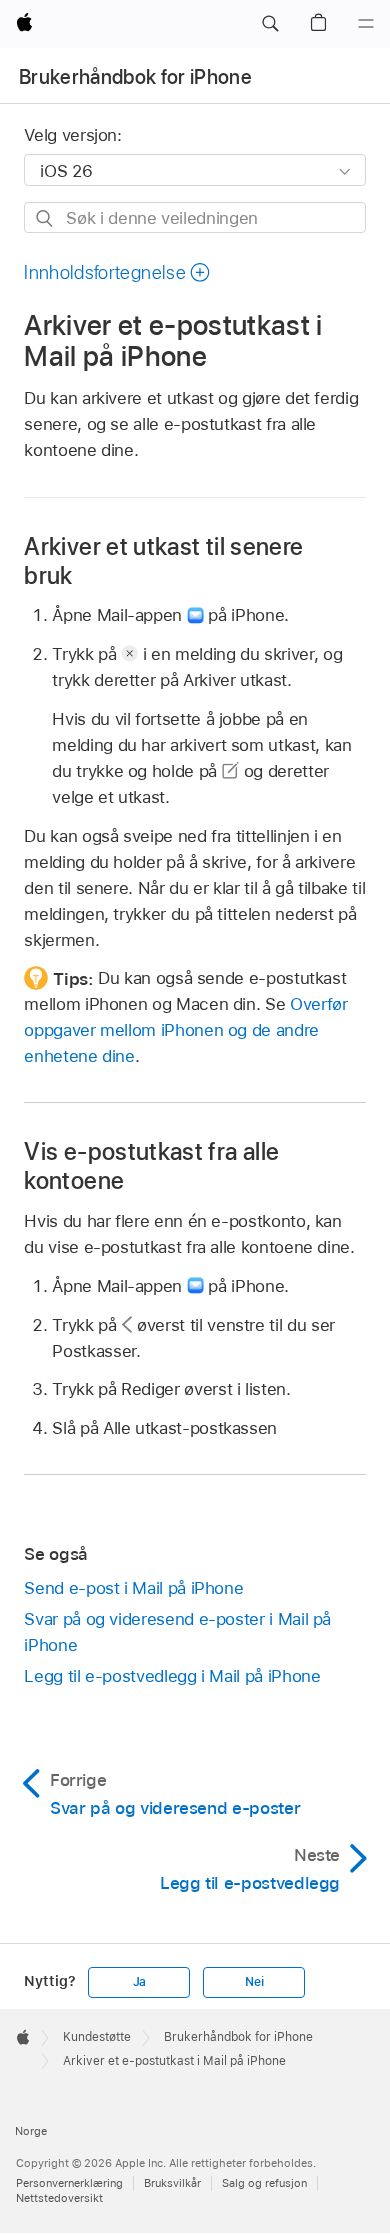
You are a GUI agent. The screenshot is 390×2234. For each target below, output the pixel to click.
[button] (270, 24)
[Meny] (366, 24)
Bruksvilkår (172, 2183)
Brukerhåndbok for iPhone (135, 77)
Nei (254, 1982)
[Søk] (45, 218)
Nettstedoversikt (59, 2198)
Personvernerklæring (69, 2183)
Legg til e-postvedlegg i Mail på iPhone (172, 1676)
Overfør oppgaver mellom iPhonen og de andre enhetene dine (185, 1030)
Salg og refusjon (264, 2183)
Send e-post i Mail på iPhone (133, 1588)
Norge (31, 2131)
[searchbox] (194, 217)
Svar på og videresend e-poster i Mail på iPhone (177, 1632)
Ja (140, 1982)
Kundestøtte (97, 2037)
